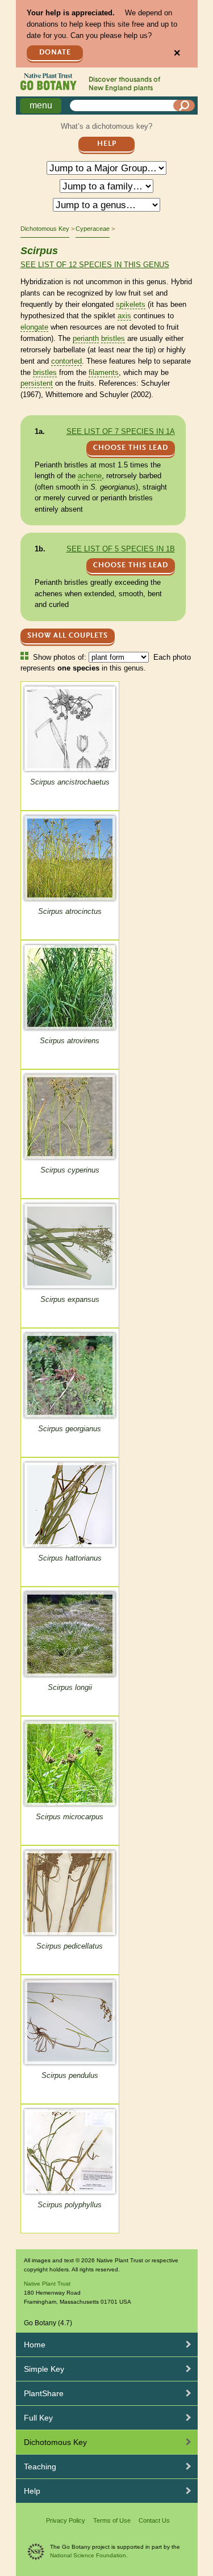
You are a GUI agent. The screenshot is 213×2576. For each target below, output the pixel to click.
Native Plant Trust (47, 2284)
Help (107, 144)
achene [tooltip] (90, 476)
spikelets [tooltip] (131, 304)
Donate (55, 52)
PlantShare (44, 2393)
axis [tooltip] (124, 316)
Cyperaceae (93, 229)
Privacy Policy (66, 2520)
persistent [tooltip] (37, 383)
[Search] (184, 106)
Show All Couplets (68, 636)
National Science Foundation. (89, 2555)
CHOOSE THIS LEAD (131, 448)
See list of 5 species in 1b (121, 549)
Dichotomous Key (45, 229)
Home (35, 2345)
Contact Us (154, 2520)
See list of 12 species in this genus (95, 265)
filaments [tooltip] (104, 372)
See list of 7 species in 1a (121, 431)
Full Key (38, 2418)
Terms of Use (112, 2520)
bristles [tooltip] (113, 338)
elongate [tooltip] (34, 327)
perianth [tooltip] (86, 338)
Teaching (40, 2467)
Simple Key (44, 2369)
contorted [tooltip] (66, 361)
